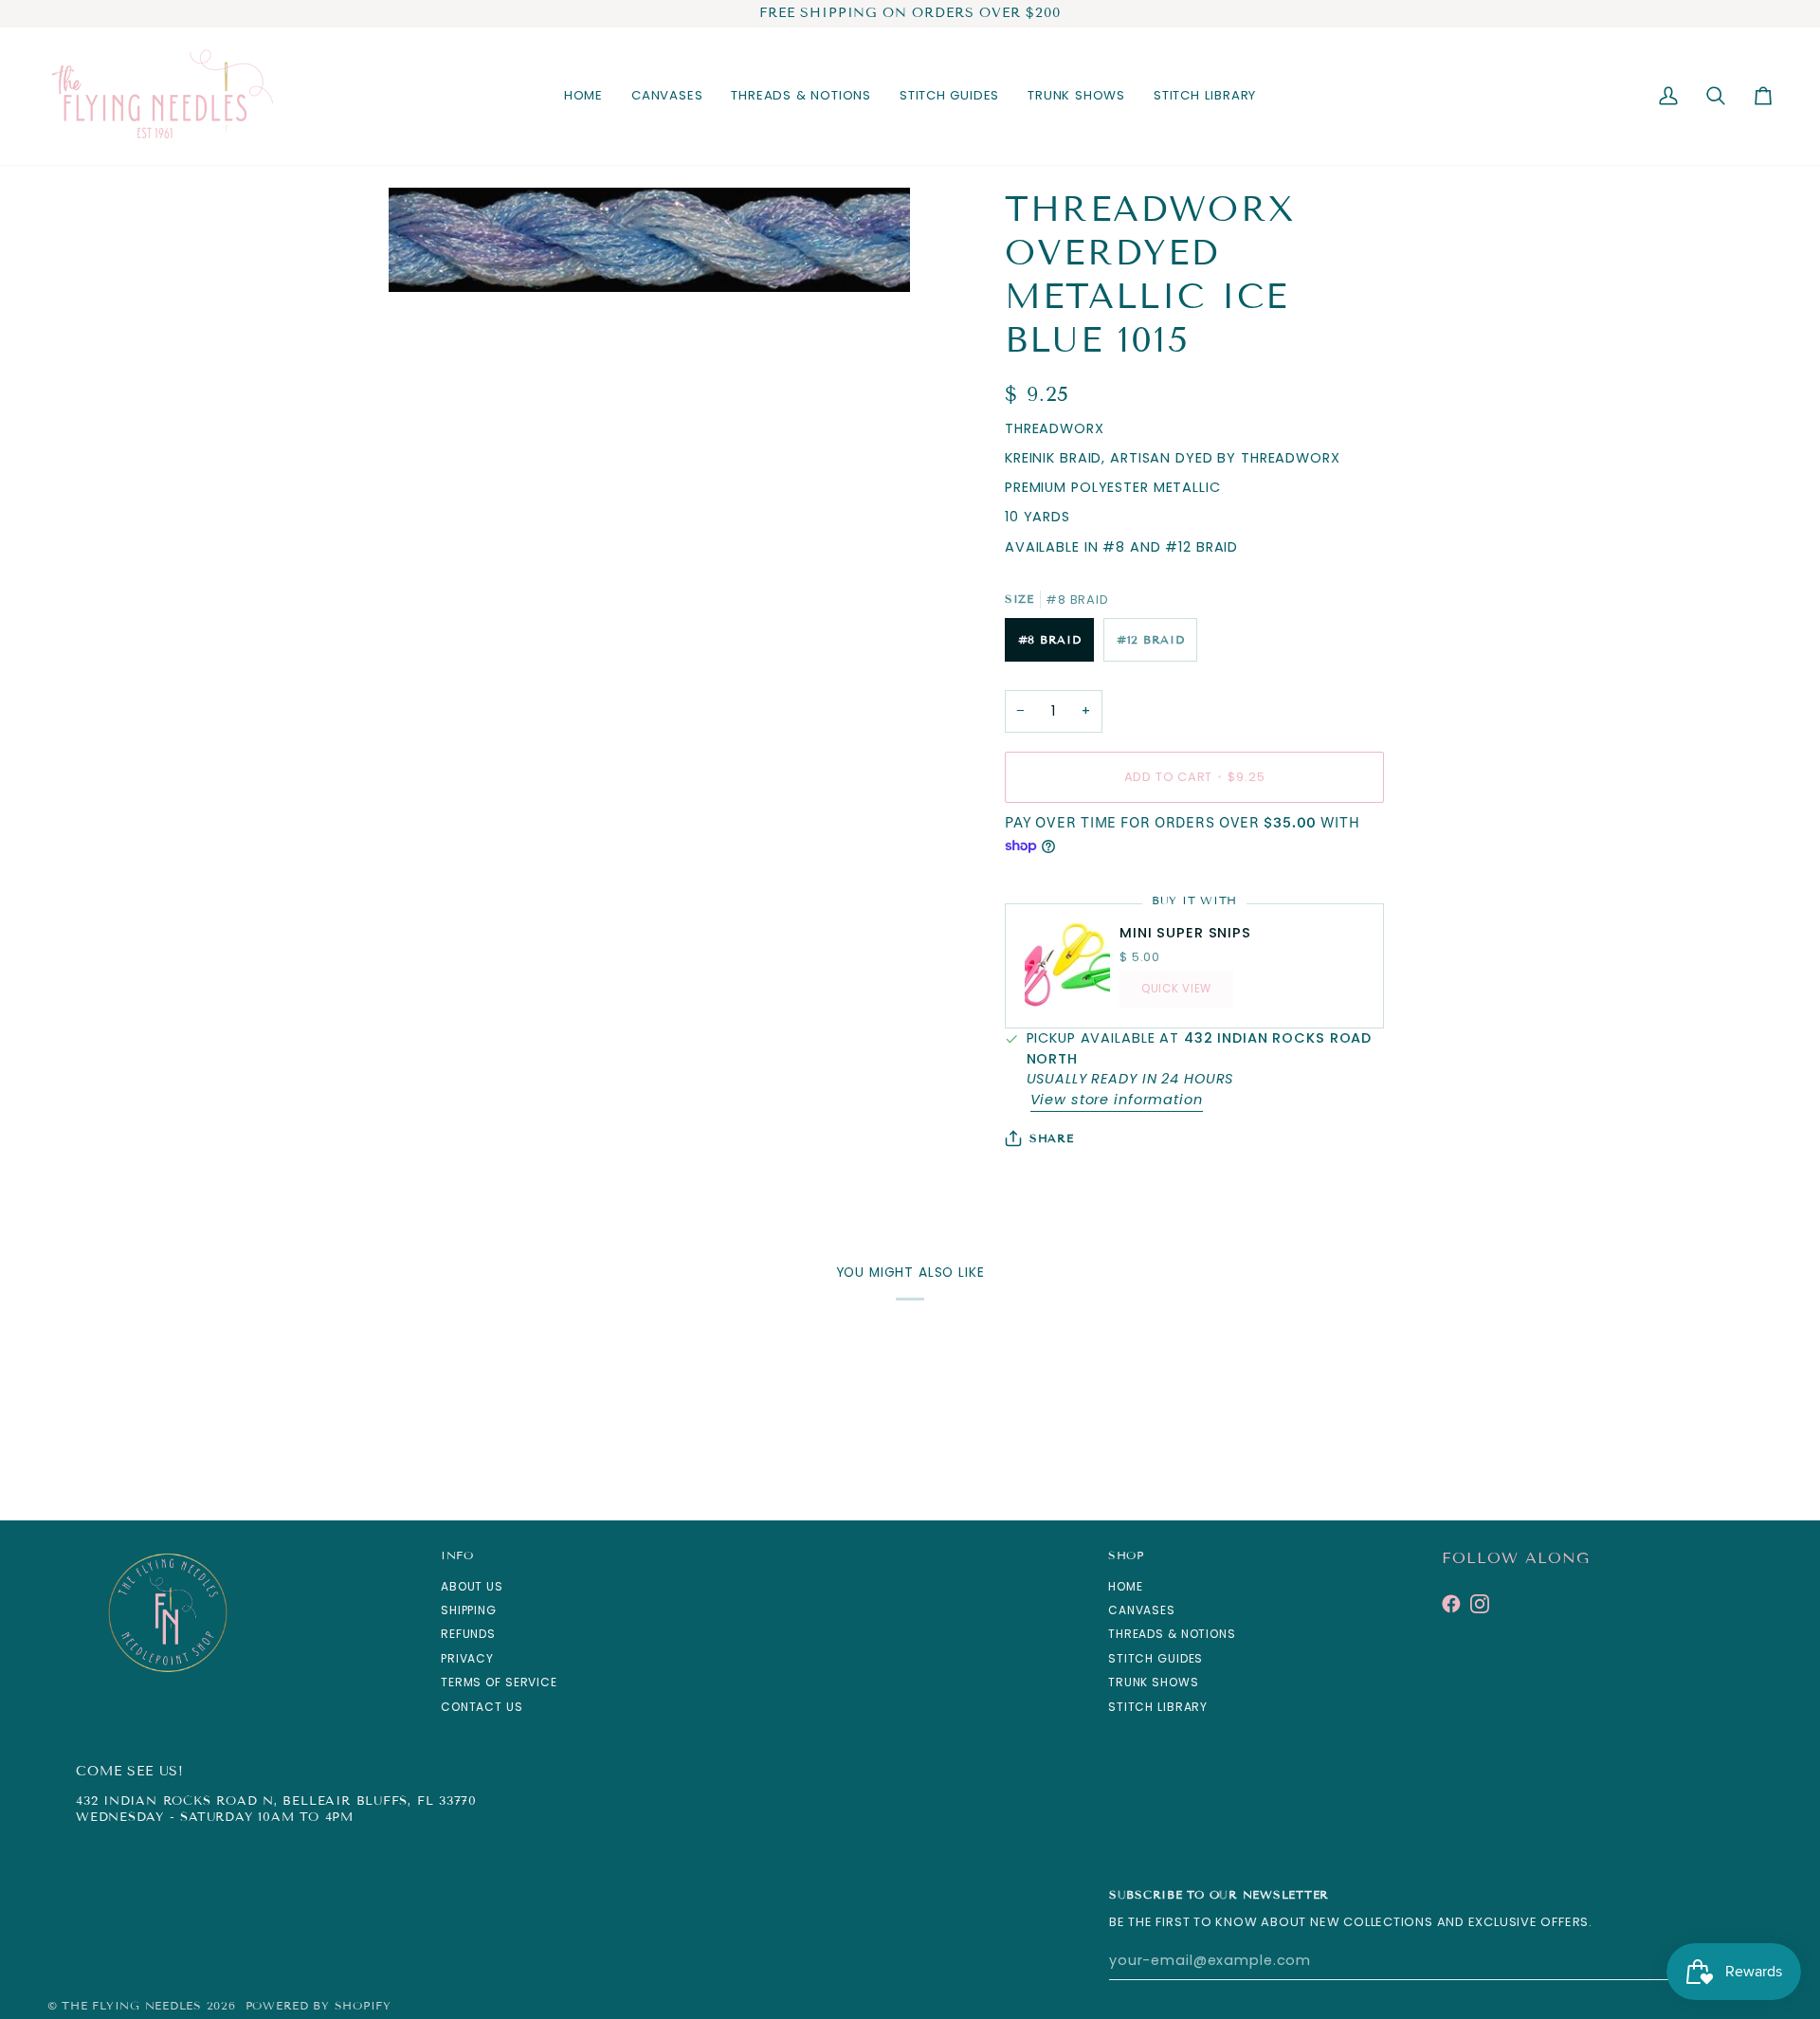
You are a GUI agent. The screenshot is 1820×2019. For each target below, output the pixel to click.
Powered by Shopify (318, 2005)
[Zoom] (424, 256)
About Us (472, 1586)
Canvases (1142, 1610)
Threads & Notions (1172, 1634)
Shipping (469, 1610)
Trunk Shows (1154, 1682)
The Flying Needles (131, 2005)
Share (1052, 1138)
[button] (667, 96)
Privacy (467, 1658)
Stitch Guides (1156, 1658)
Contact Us (482, 1707)
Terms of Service (499, 1682)
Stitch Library (1158, 1707)
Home (1125, 1586)
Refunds (468, 1634)
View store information (1117, 1100)
